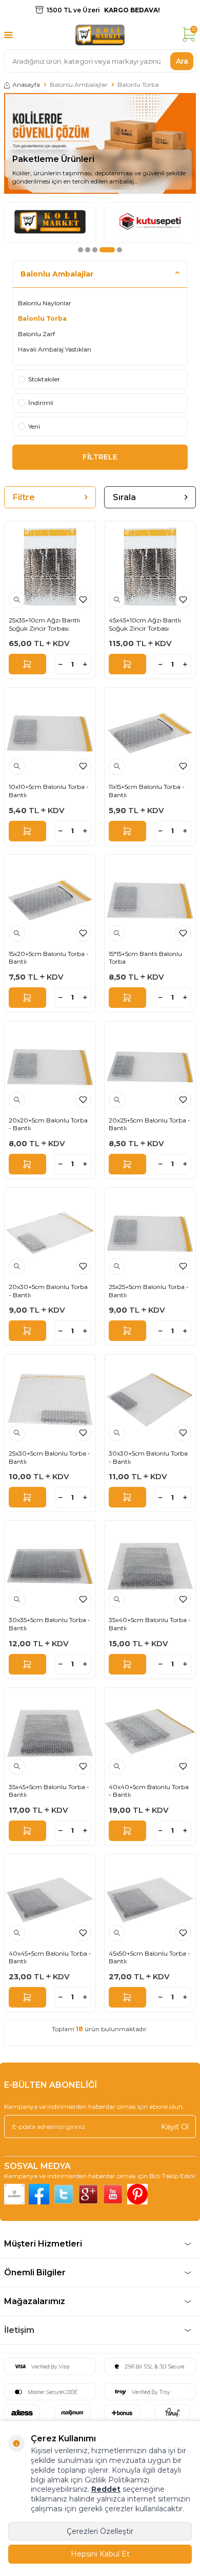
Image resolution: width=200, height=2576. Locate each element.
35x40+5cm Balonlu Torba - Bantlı (150, 1624)
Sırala (124, 497)
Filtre (24, 497)
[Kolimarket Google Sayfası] (88, 2194)
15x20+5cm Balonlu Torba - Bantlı (49, 958)
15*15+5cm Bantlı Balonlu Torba (145, 958)
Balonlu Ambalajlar (79, 85)
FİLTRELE (100, 457)
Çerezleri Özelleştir (100, 2531)
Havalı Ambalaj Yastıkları (55, 349)
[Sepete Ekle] (27, 664)
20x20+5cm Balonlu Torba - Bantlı (48, 1124)
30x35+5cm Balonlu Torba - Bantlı (49, 1624)
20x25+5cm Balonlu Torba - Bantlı (149, 1124)
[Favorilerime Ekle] (83, 600)
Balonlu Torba (42, 318)
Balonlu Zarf (36, 334)
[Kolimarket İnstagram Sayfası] (14, 2194)
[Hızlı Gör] (17, 600)
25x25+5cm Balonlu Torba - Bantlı (149, 1291)
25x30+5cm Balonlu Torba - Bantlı (49, 1457)
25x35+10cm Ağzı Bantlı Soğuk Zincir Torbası (44, 624)
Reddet (106, 2489)
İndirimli (41, 403)
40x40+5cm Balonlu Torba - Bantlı (149, 1791)
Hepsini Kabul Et (100, 2554)
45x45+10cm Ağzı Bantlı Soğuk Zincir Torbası (145, 624)
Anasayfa (26, 85)
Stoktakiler (44, 379)
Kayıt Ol (175, 2126)
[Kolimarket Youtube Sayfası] (113, 2194)
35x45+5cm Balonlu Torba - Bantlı (49, 1791)
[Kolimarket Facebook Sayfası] (39, 2194)
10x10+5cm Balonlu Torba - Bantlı (49, 791)
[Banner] (50, 223)
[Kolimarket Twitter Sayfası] (64, 2194)
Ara (182, 61)
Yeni (34, 426)
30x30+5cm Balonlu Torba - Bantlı (148, 1457)
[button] (81, 250)
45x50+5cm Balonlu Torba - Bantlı (149, 1957)
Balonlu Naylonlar (45, 303)
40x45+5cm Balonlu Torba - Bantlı (50, 1957)
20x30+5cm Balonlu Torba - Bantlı (48, 1291)
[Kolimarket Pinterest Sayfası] (137, 2194)
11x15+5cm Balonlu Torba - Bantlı (147, 791)
